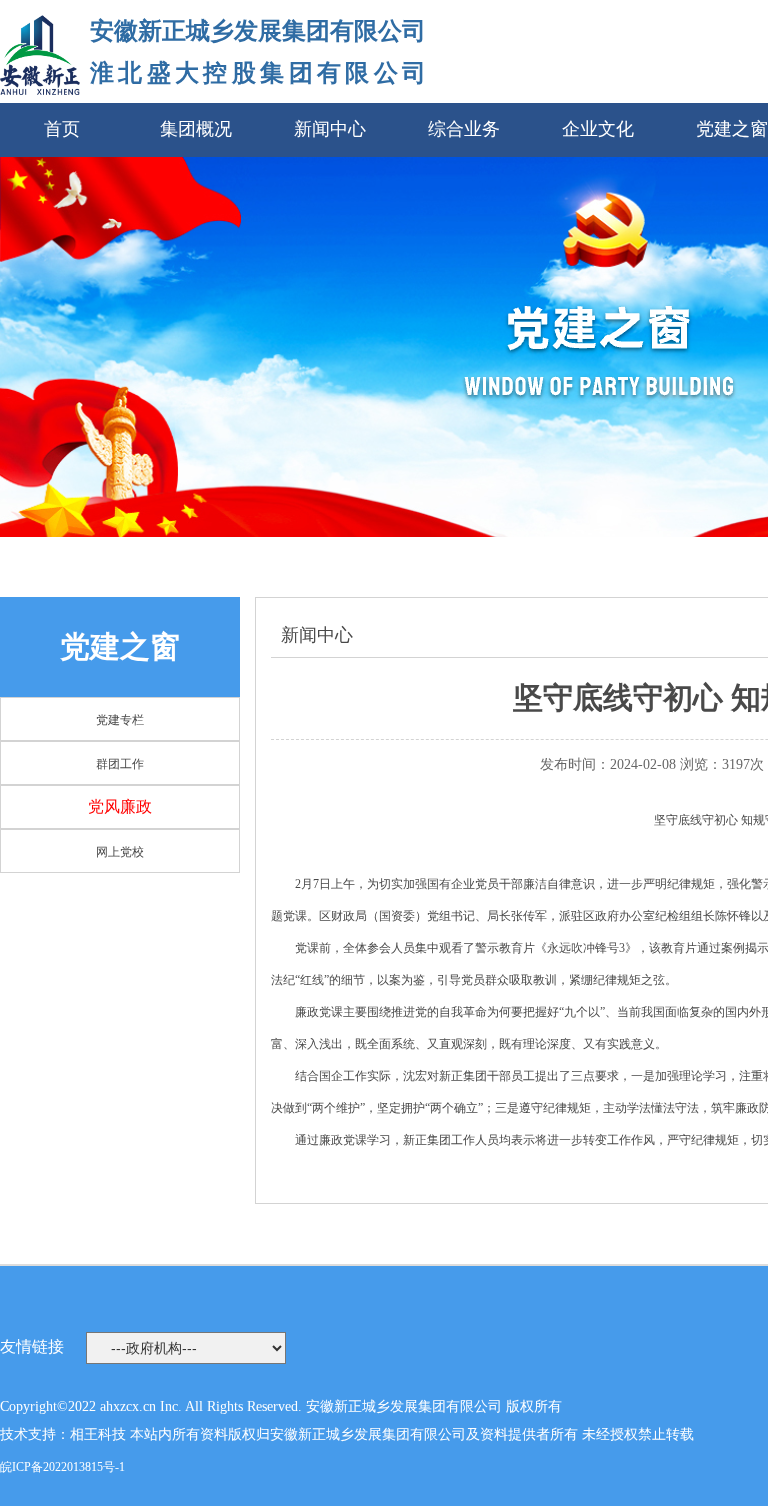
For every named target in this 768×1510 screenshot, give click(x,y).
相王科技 (98, 1434)
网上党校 (120, 852)
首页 (62, 129)
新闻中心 (330, 129)
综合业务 (464, 129)
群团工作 (120, 764)
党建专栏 (120, 720)
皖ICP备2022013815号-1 (62, 1467)
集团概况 (196, 129)
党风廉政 (120, 806)
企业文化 (598, 129)
